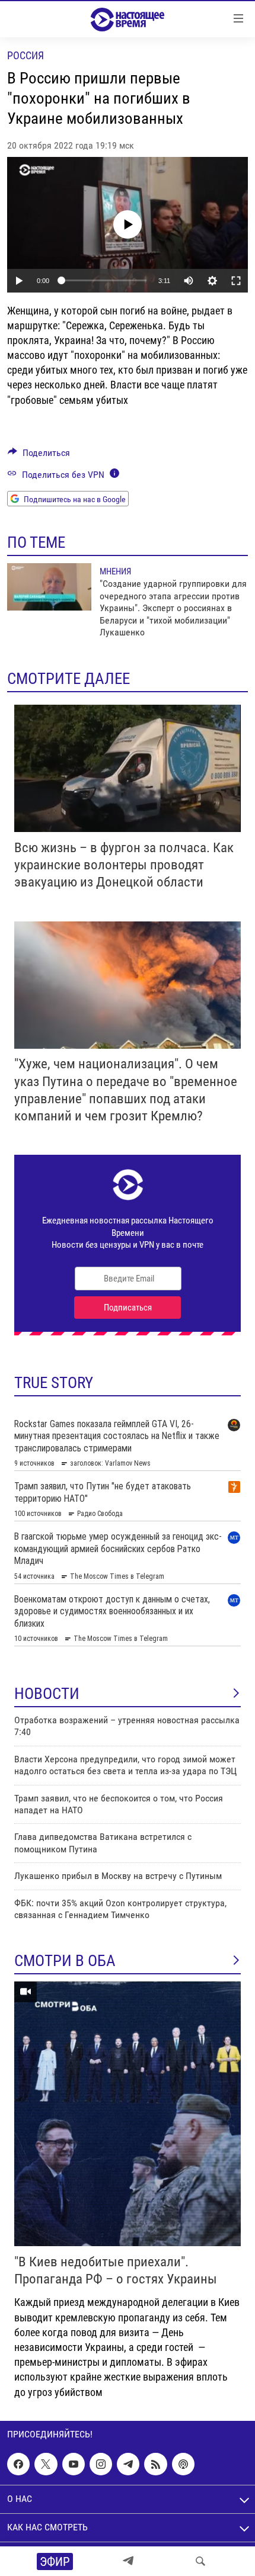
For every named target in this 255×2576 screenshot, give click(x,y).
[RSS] (155, 2464)
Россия (26, 55)
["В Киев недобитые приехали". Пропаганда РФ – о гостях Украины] (128, 2114)
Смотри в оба (65, 1961)
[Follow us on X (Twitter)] (46, 2464)
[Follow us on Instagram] (101, 2464)
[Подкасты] (183, 2464)
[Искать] (200, 2561)
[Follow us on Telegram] (128, 2464)
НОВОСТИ (47, 1694)
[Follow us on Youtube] (74, 2464)
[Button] (39, 456)
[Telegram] (128, 2561)
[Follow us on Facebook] (18, 2464)
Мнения (115, 571)
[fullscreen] (236, 281)
